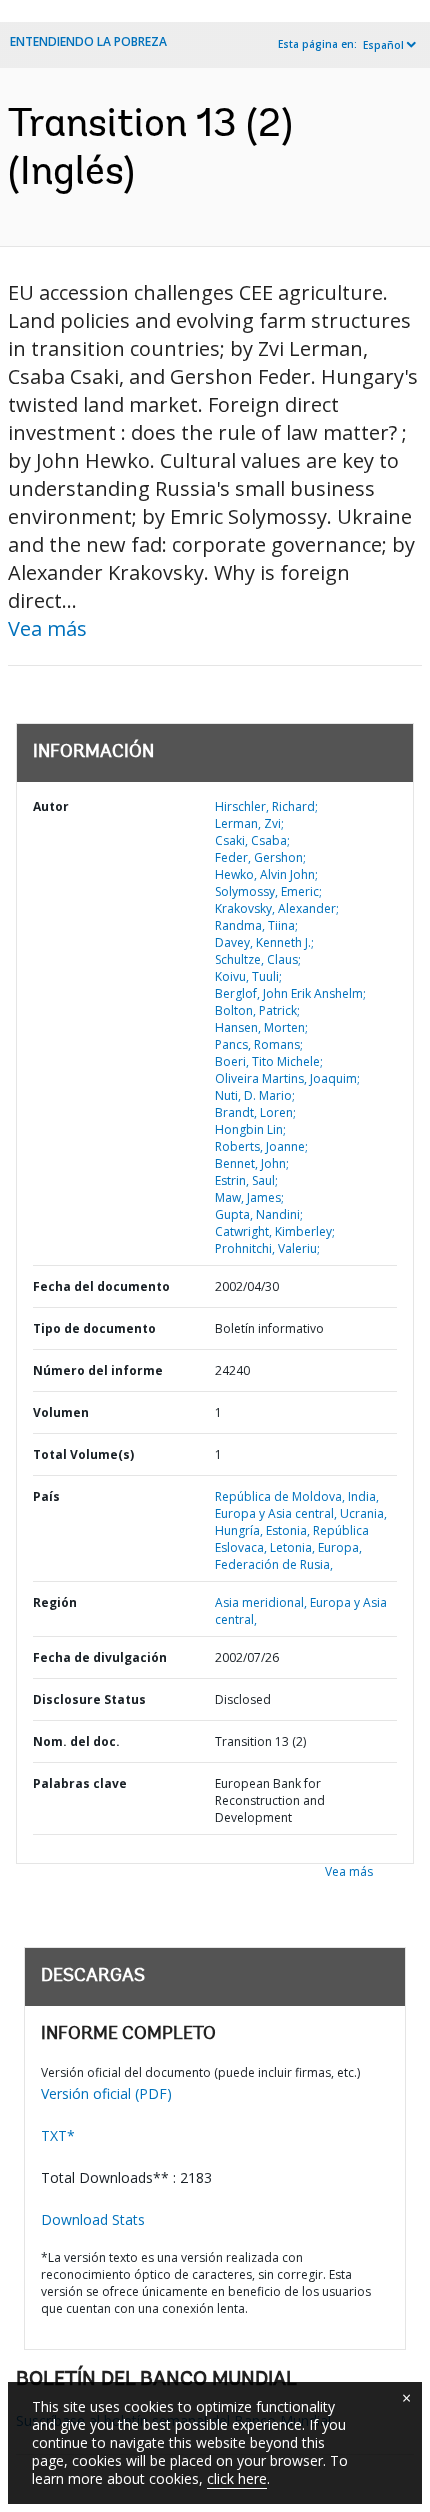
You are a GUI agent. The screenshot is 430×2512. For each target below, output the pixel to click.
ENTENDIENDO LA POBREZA (88, 41)
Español (383, 45)
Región (55, 1602)
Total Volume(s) (83, 1454)
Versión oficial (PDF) (106, 2093)
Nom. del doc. (76, 1741)
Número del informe (98, 1370)
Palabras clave (80, 1783)
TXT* (58, 2135)
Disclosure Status (89, 1699)
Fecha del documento (101, 1286)
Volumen (61, 1412)
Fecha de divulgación (100, 1657)
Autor (51, 806)
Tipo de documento (94, 1328)
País (46, 1496)
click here (237, 2478)
